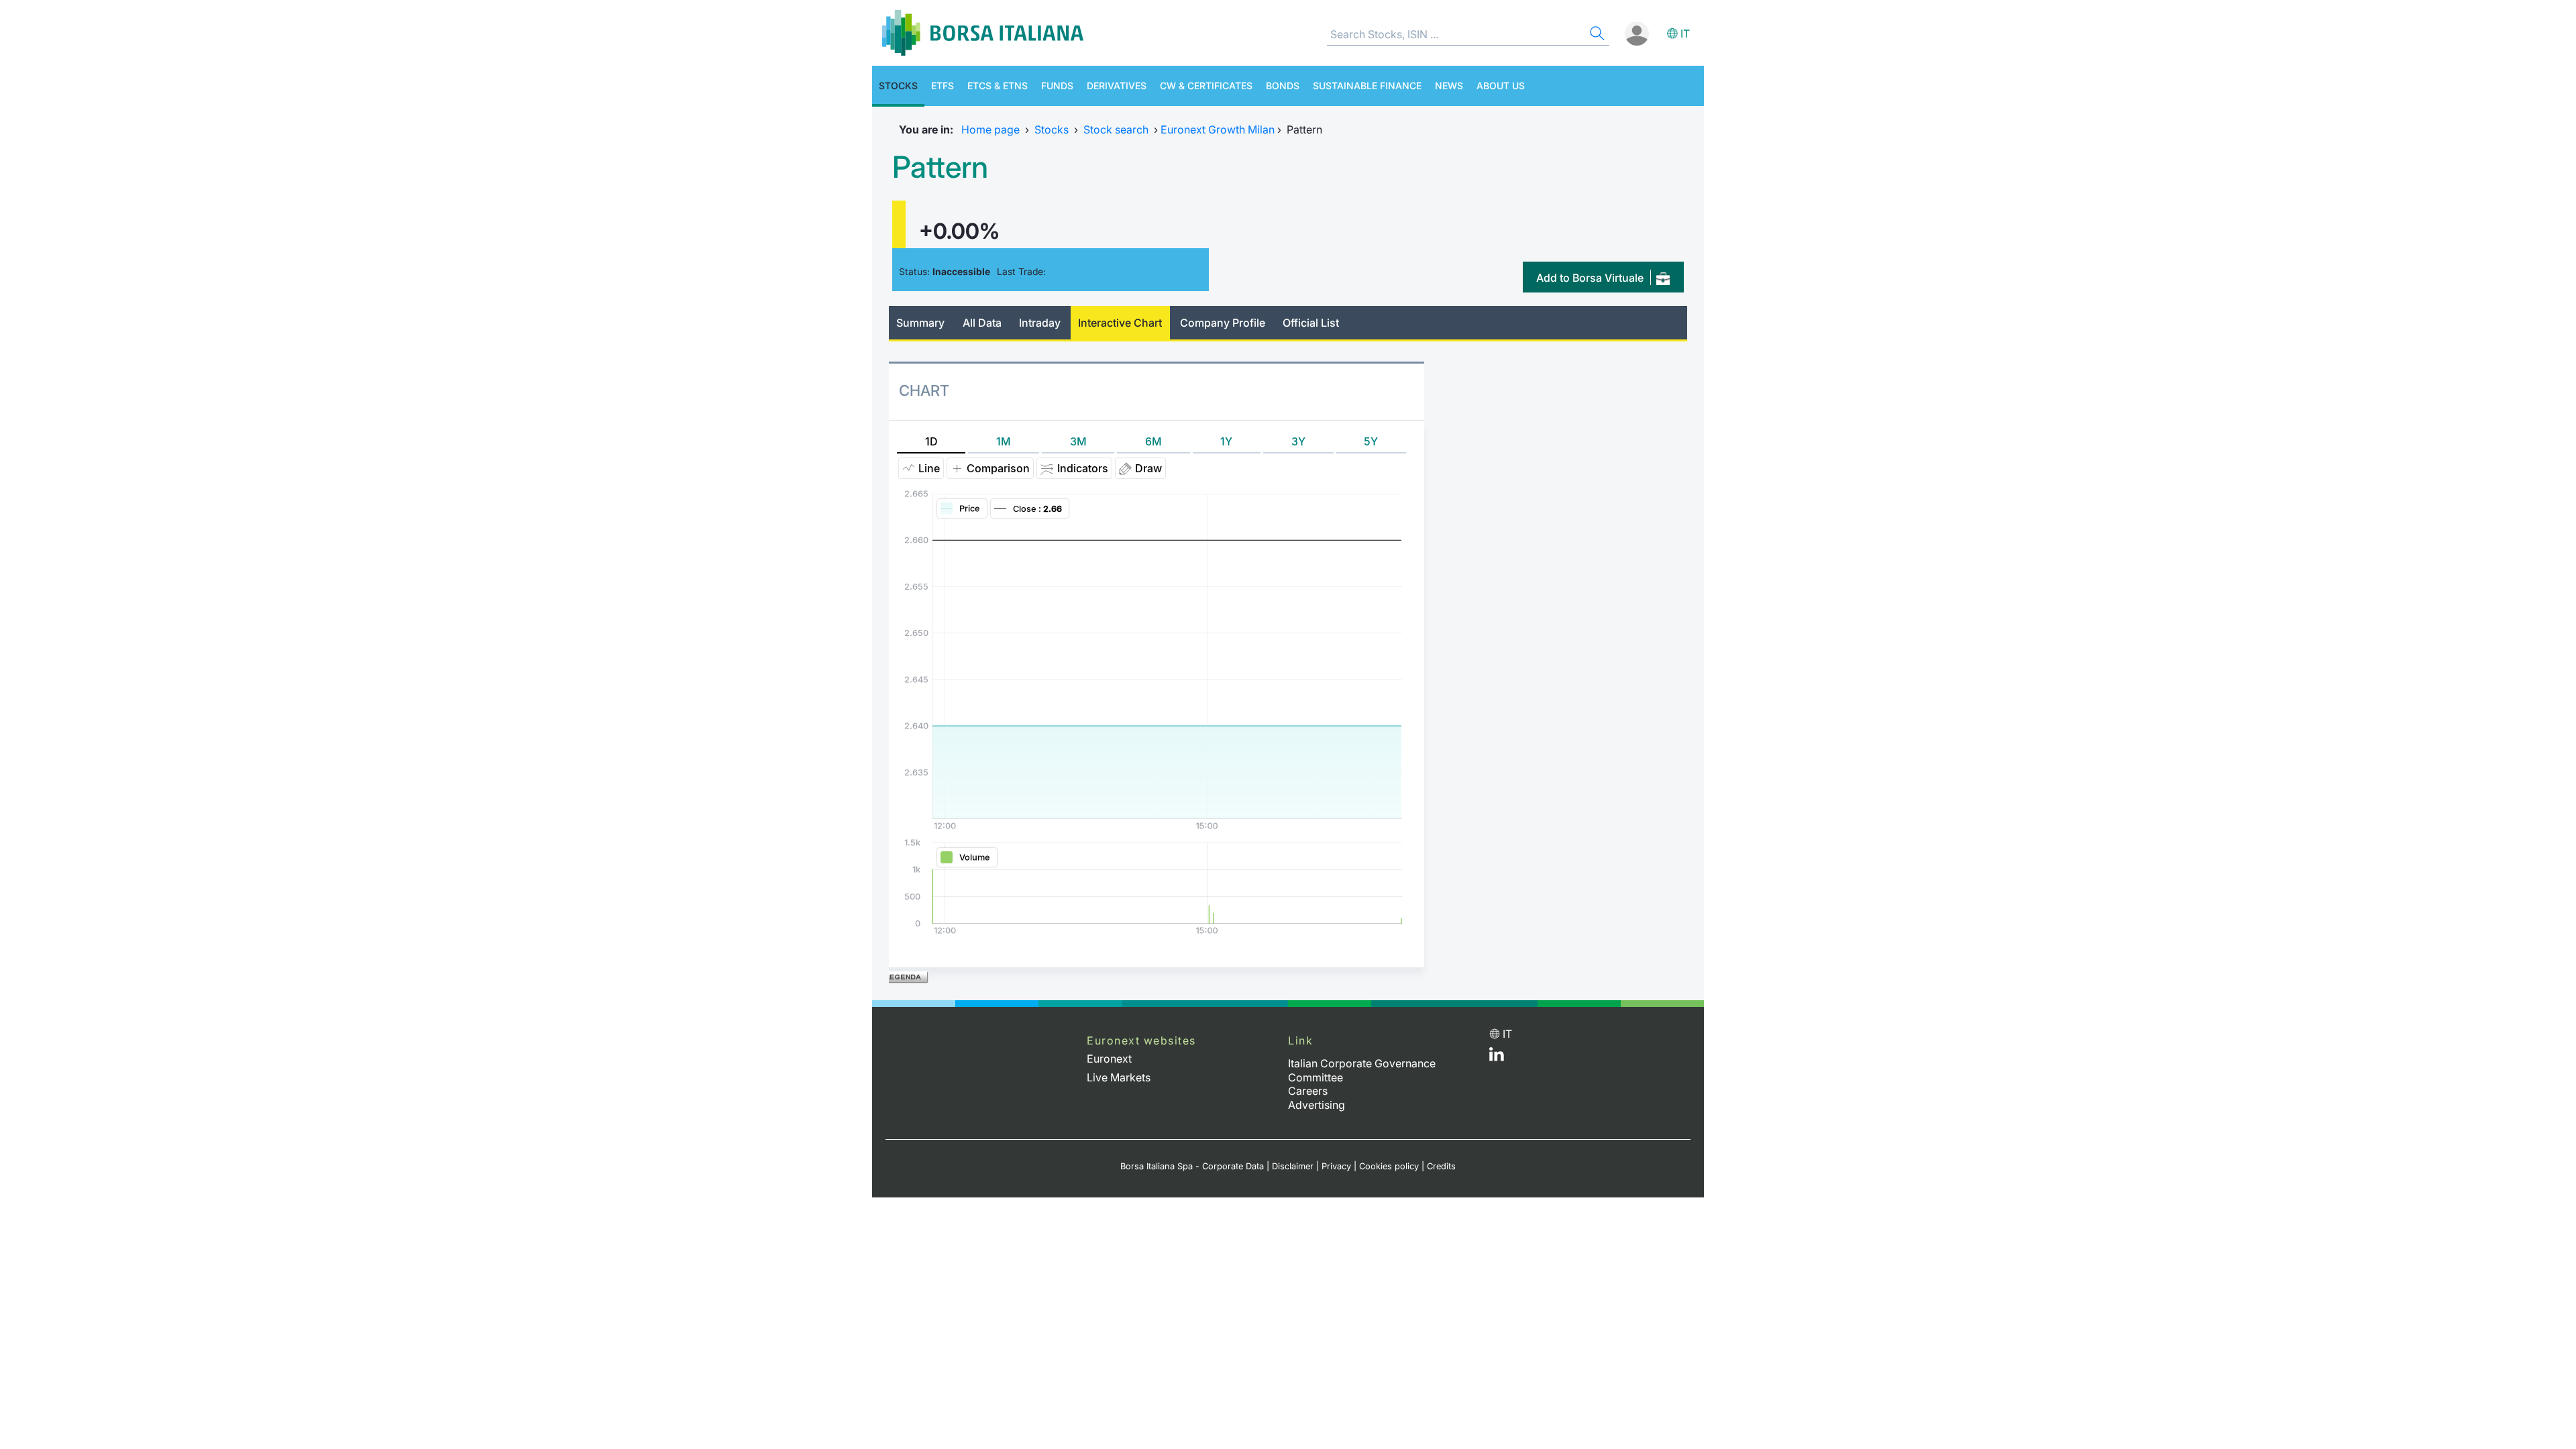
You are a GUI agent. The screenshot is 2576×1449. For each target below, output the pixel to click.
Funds (1057, 86)
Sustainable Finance (1367, 86)
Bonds (1283, 86)
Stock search (1116, 129)
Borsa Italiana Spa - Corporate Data (1192, 1166)
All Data (982, 323)
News (1449, 86)
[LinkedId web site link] (1497, 1057)
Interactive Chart (1120, 323)
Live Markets (1119, 1077)
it (1685, 34)
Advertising (1317, 1105)
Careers (1308, 1091)
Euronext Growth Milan (1218, 129)
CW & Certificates (1206, 86)
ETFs (943, 86)
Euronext (1109, 1059)
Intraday (1040, 323)
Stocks (898, 86)
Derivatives (1117, 86)
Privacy (1336, 1166)
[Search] (1596, 35)
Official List (1311, 323)
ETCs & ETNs (998, 86)
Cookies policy (1389, 1166)
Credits (1441, 1166)
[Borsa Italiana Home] (983, 33)
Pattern (940, 167)
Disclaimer (1293, 1166)
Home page (990, 129)
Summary (920, 323)
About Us (1501, 86)
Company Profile (1223, 323)
